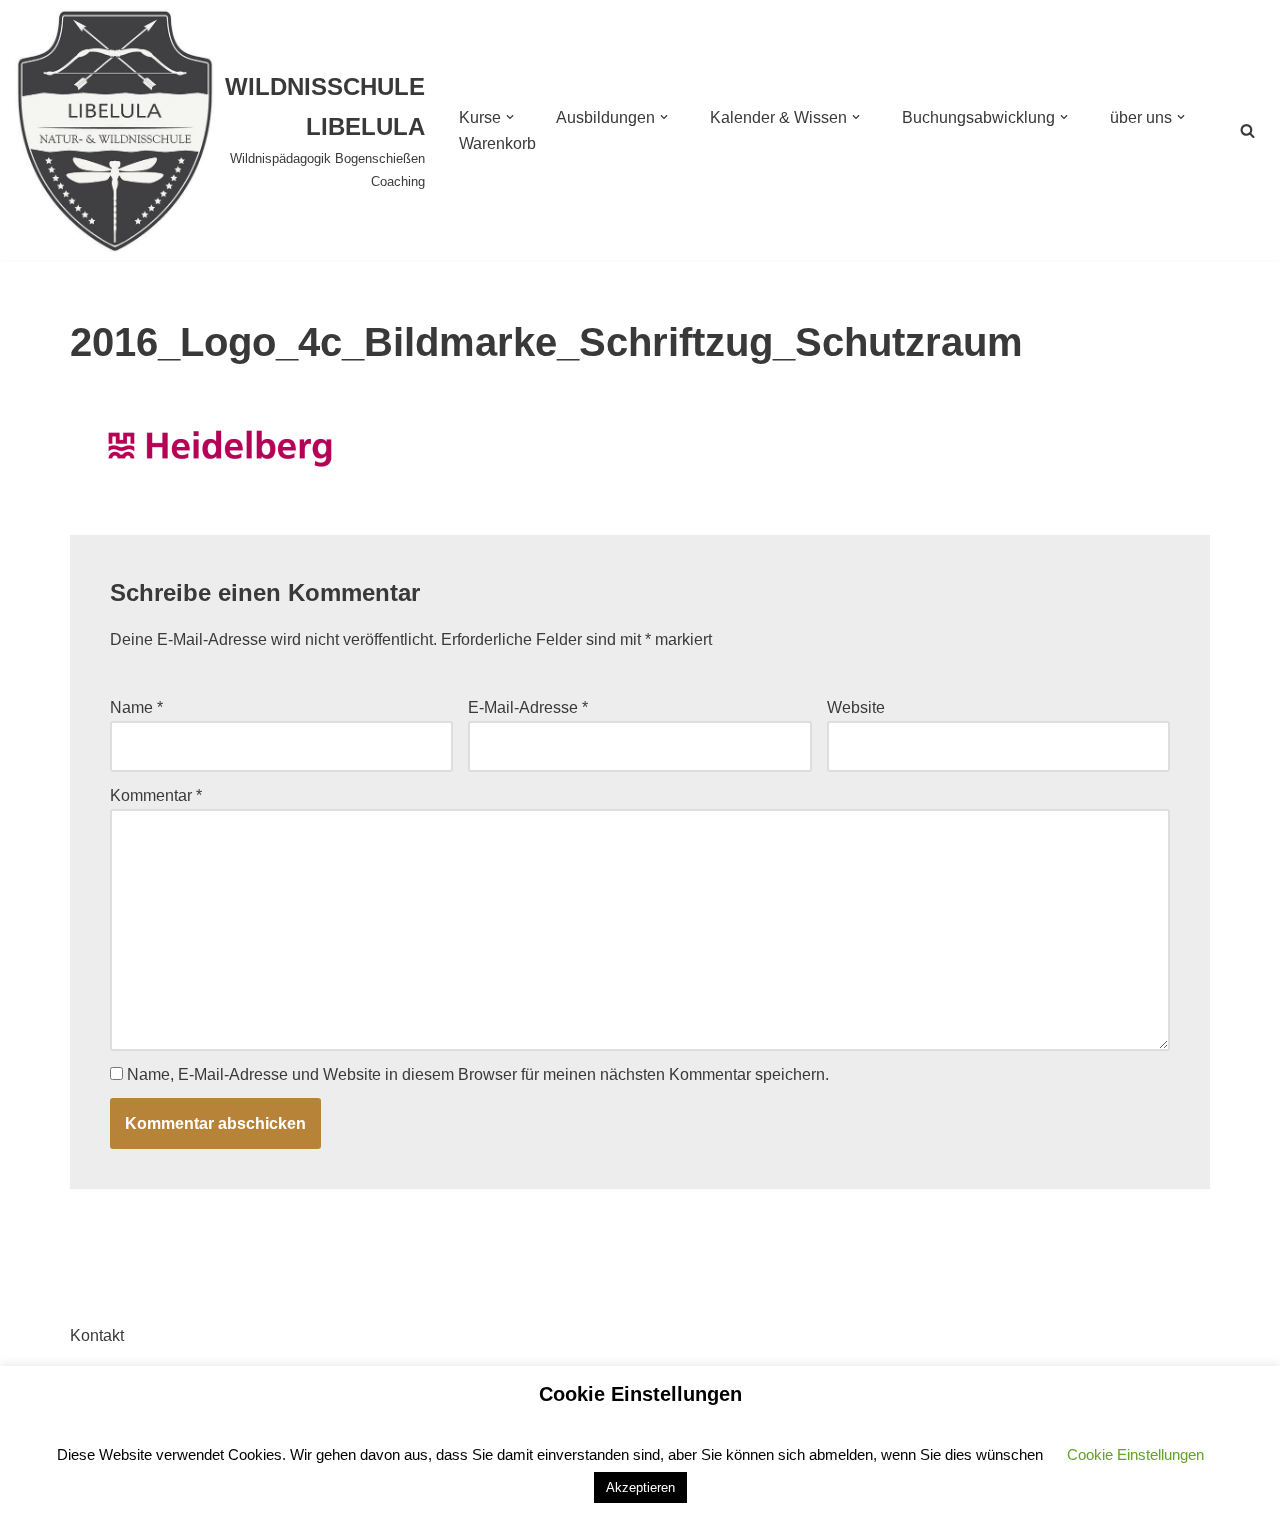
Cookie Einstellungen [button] (1135, 1454)
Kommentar (156, 795)
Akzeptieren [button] (640, 1487)
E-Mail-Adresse (528, 707)
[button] (510, 117)
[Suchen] (1247, 130)
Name (136, 707)
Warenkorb (497, 143)
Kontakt (97, 1335)
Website (856, 707)
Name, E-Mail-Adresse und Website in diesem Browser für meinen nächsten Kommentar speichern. (478, 1074)
